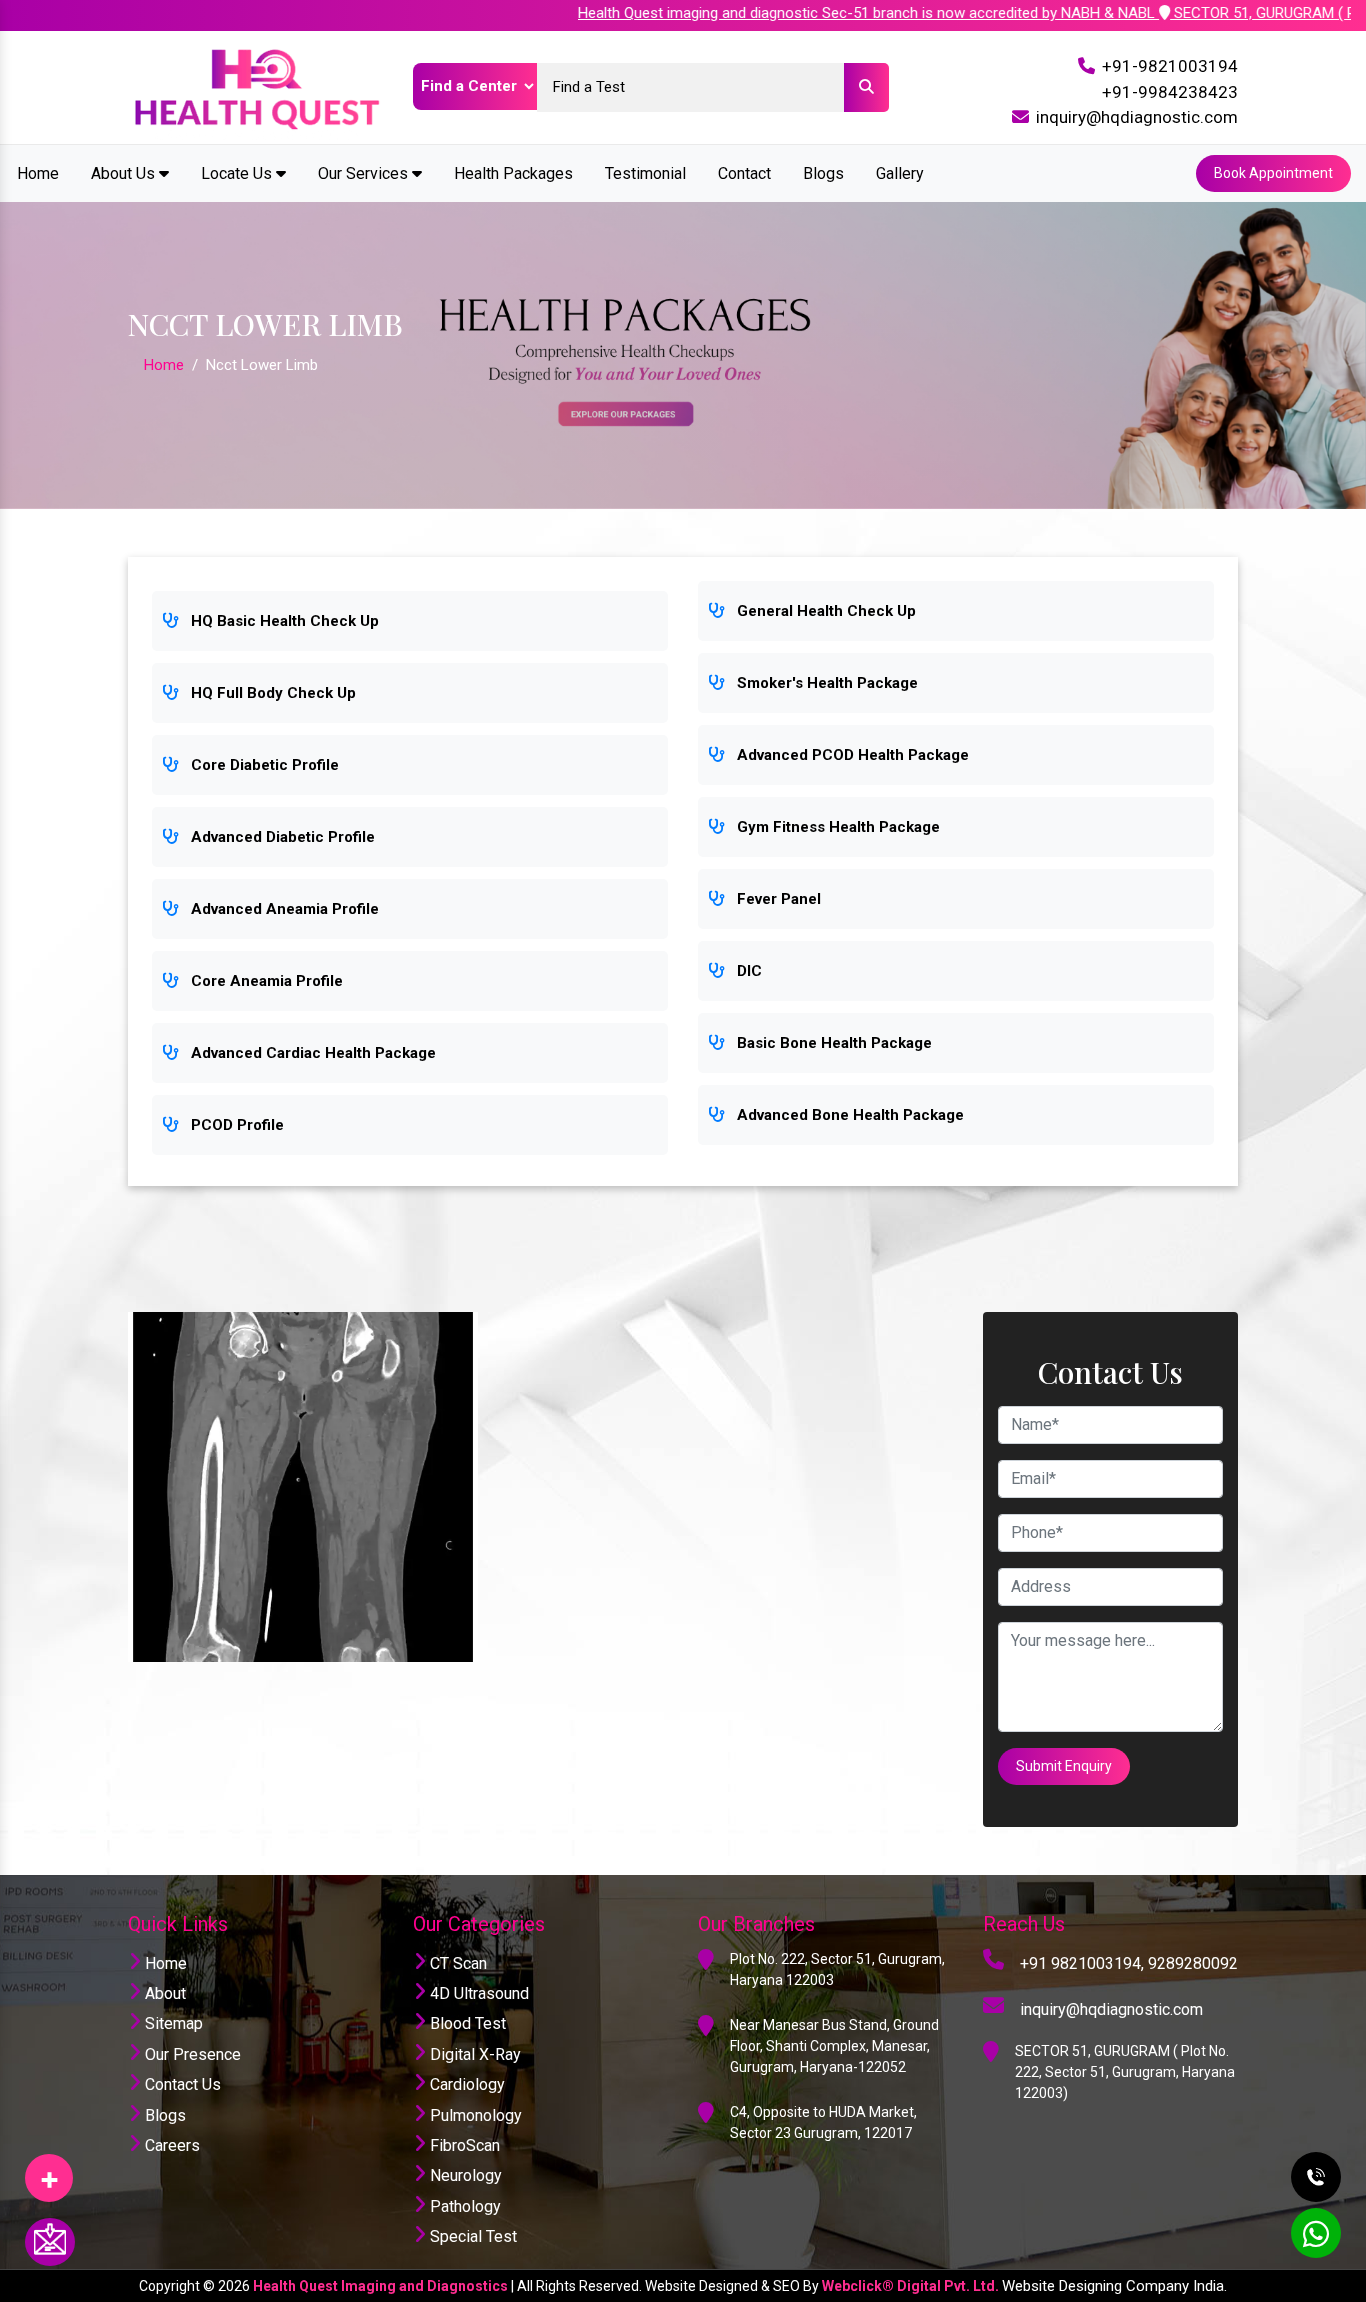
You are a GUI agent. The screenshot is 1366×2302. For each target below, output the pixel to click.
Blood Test (466, 2023)
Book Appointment (1273, 173)
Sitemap (172, 2023)
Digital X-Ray (473, 2054)
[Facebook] (49, 2171)
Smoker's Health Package (825, 683)
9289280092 (1193, 1963)
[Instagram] (49, 2171)
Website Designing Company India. (1114, 2286)
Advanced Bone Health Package (848, 1115)
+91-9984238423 (1170, 92)
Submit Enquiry (1064, 1766)
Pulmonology (474, 2115)
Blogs (823, 173)
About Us (125, 173)
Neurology (464, 2175)
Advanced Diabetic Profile (281, 837)
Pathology (463, 2206)
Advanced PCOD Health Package (851, 755)
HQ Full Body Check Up (271, 693)
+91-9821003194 (1170, 66)
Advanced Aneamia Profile (283, 909)
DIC (747, 971)
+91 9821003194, (1082, 1963)
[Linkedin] (49, 2171)
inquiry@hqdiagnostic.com (1137, 117)
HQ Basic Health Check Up (283, 621)
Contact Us (181, 2084)
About (163, 1993)
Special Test (471, 2236)
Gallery (900, 173)
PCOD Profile (235, 1125)
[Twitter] (49, 2171)
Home (38, 173)
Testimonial (645, 173)
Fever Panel (777, 899)
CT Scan (456, 1963)
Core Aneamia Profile (265, 981)
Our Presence (191, 2054)
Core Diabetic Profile (263, 765)
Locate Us (238, 173)
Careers (170, 2145)
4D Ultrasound (477, 1993)
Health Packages (513, 173)
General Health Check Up (824, 611)
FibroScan (463, 2145)
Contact (744, 173)
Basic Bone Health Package (832, 1043)
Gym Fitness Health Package (836, 827)
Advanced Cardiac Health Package (311, 1053)
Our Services (365, 173)
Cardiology (465, 2084)
